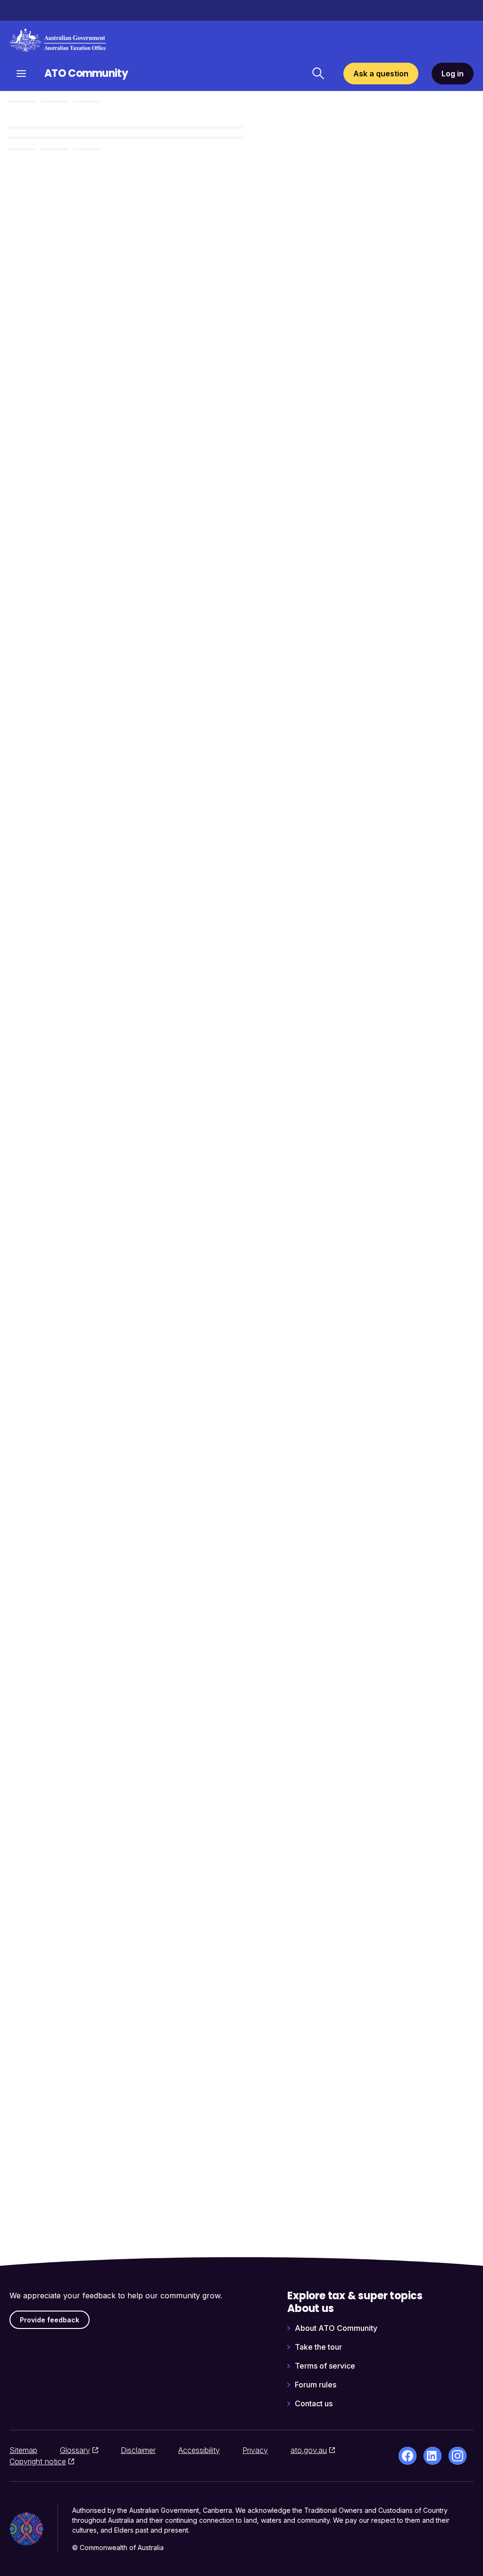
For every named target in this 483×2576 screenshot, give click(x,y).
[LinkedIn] (433, 2456)
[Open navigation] (21, 73)
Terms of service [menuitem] (325, 2366)
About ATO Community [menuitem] (336, 2328)
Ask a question (381, 74)
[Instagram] (458, 2456)
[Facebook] (408, 2456)
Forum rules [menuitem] (316, 2385)
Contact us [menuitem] (314, 2403)
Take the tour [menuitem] (318, 2347)
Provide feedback (50, 2320)
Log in (453, 74)
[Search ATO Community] (318, 74)
